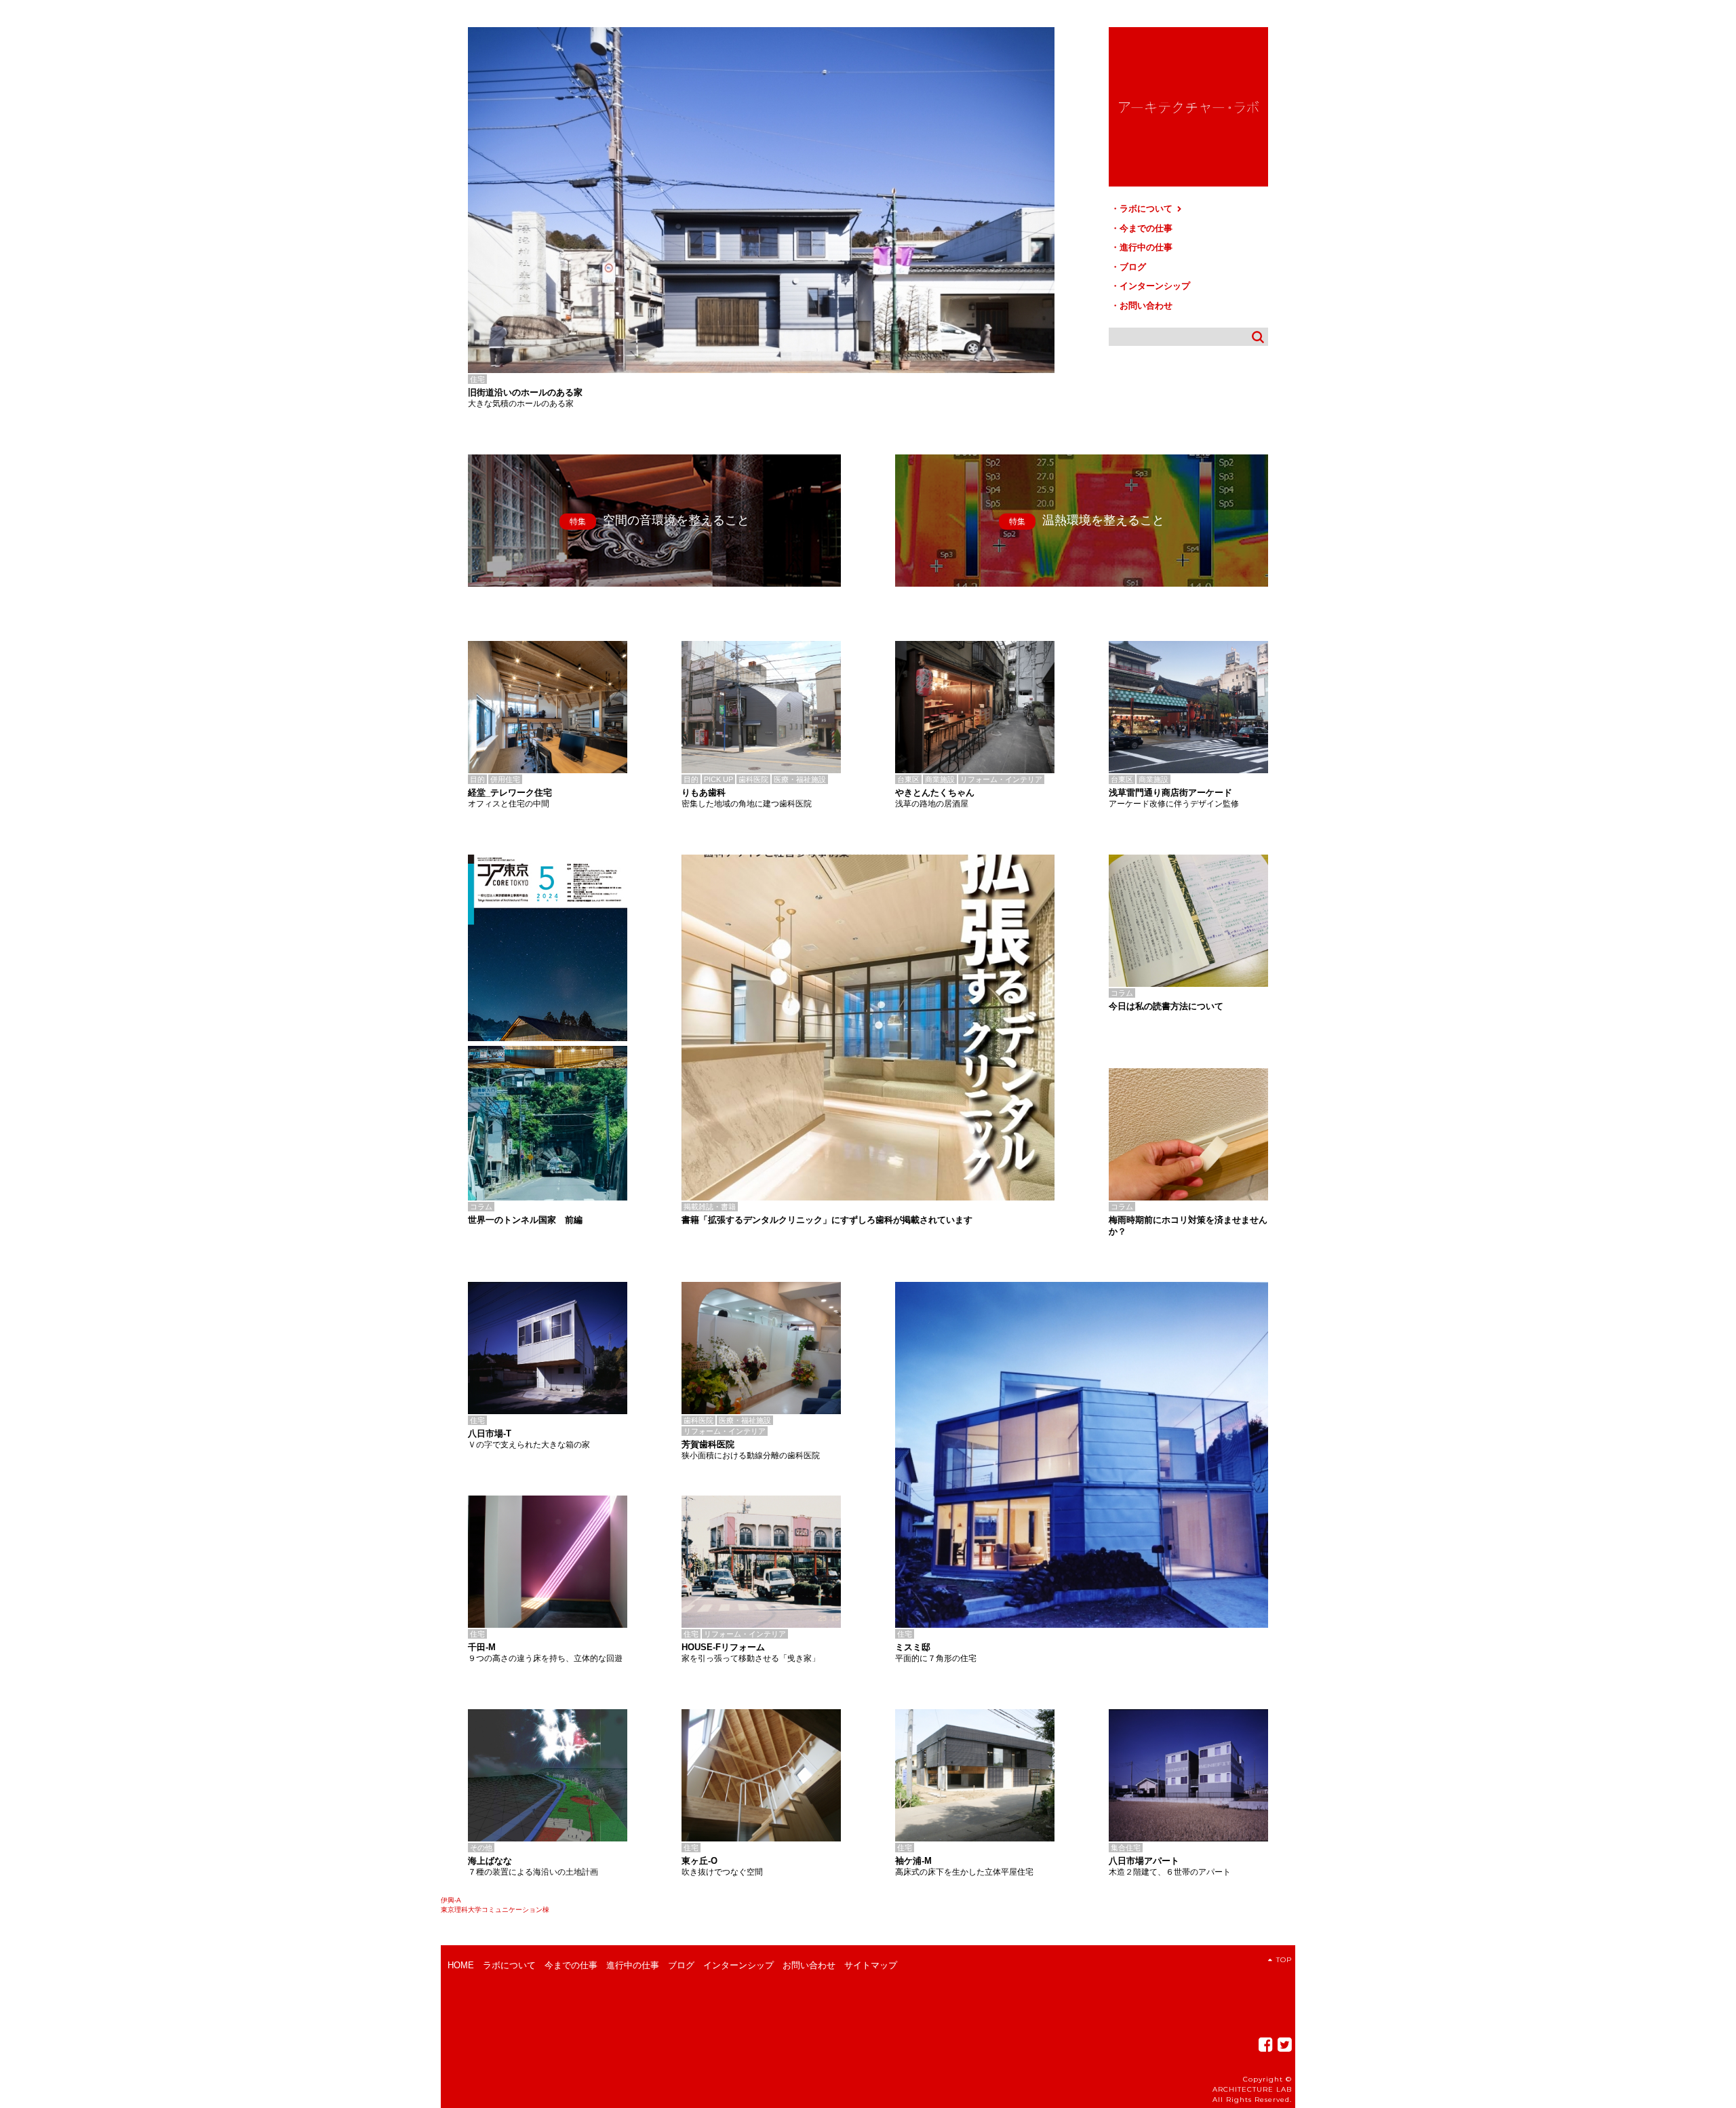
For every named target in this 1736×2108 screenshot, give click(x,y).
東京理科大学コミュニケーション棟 (495, 1910)
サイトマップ (871, 1965)
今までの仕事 (1146, 228)
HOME (461, 1965)
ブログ (1133, 267)
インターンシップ (1155, 286)
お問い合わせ (1146, 306)
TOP (1284, 1960)
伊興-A (451, 1900)
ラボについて (1147, 209)
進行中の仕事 (1146, 247)
